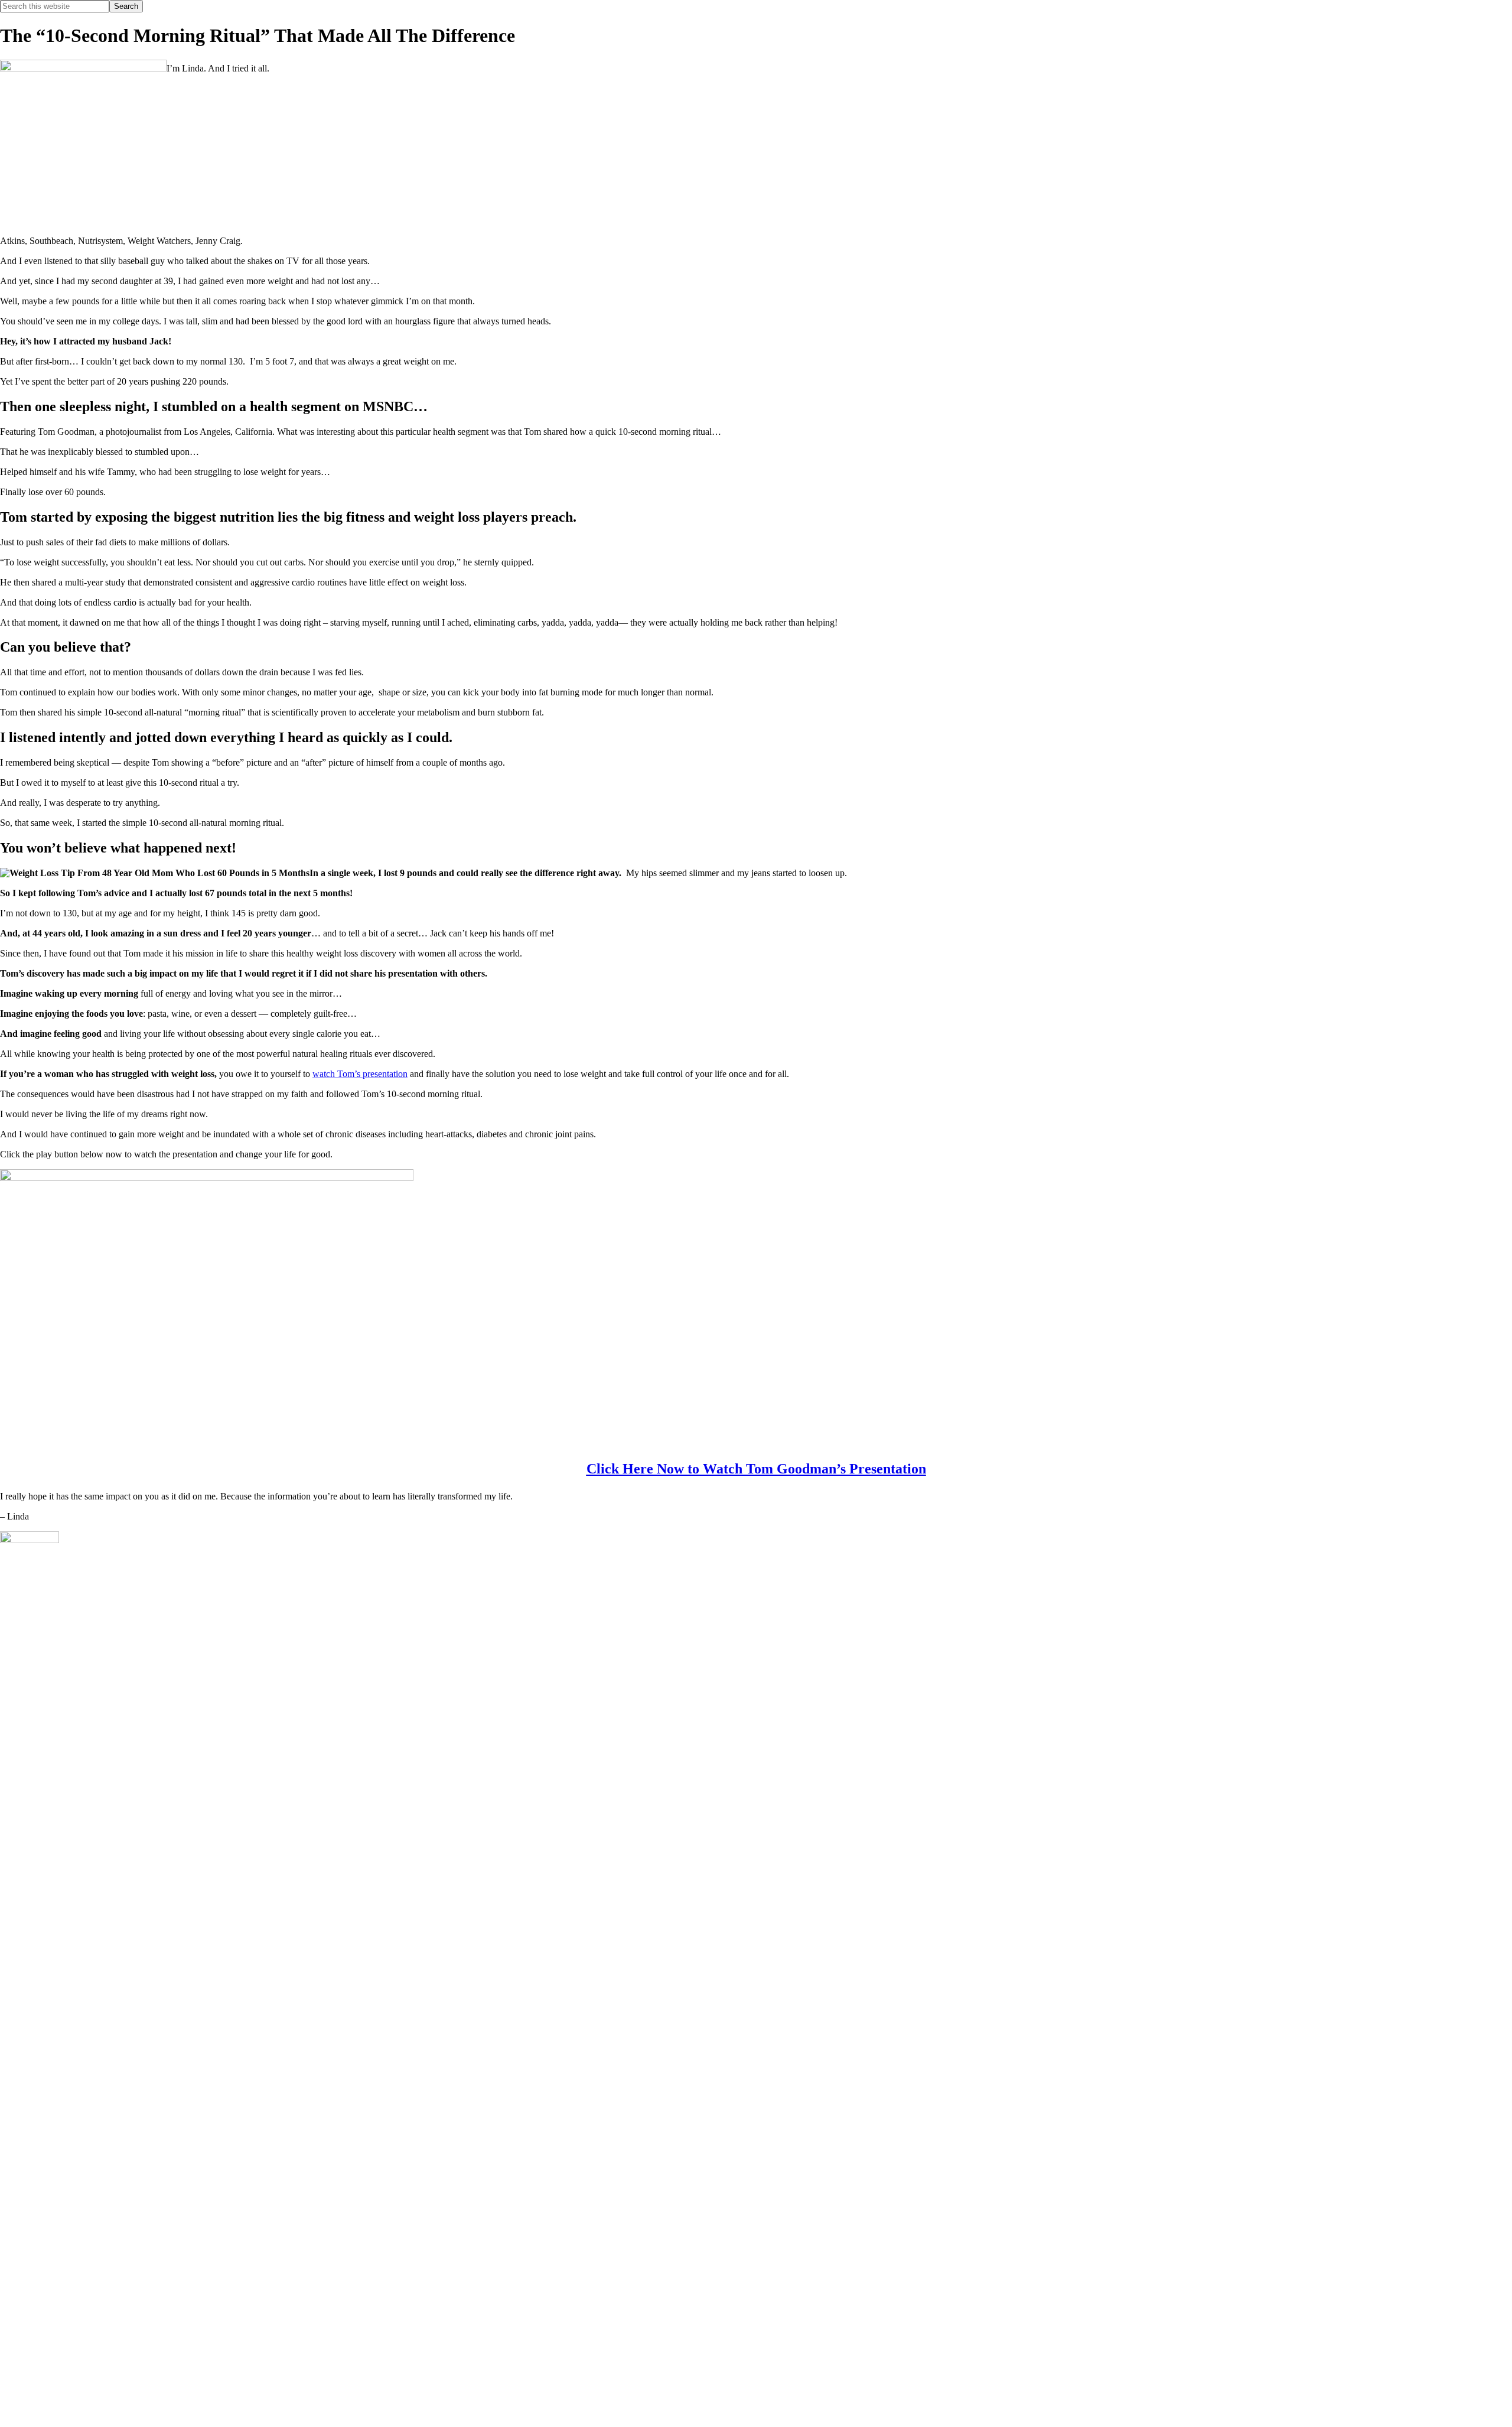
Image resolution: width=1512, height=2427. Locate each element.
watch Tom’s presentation (360, 1074)
